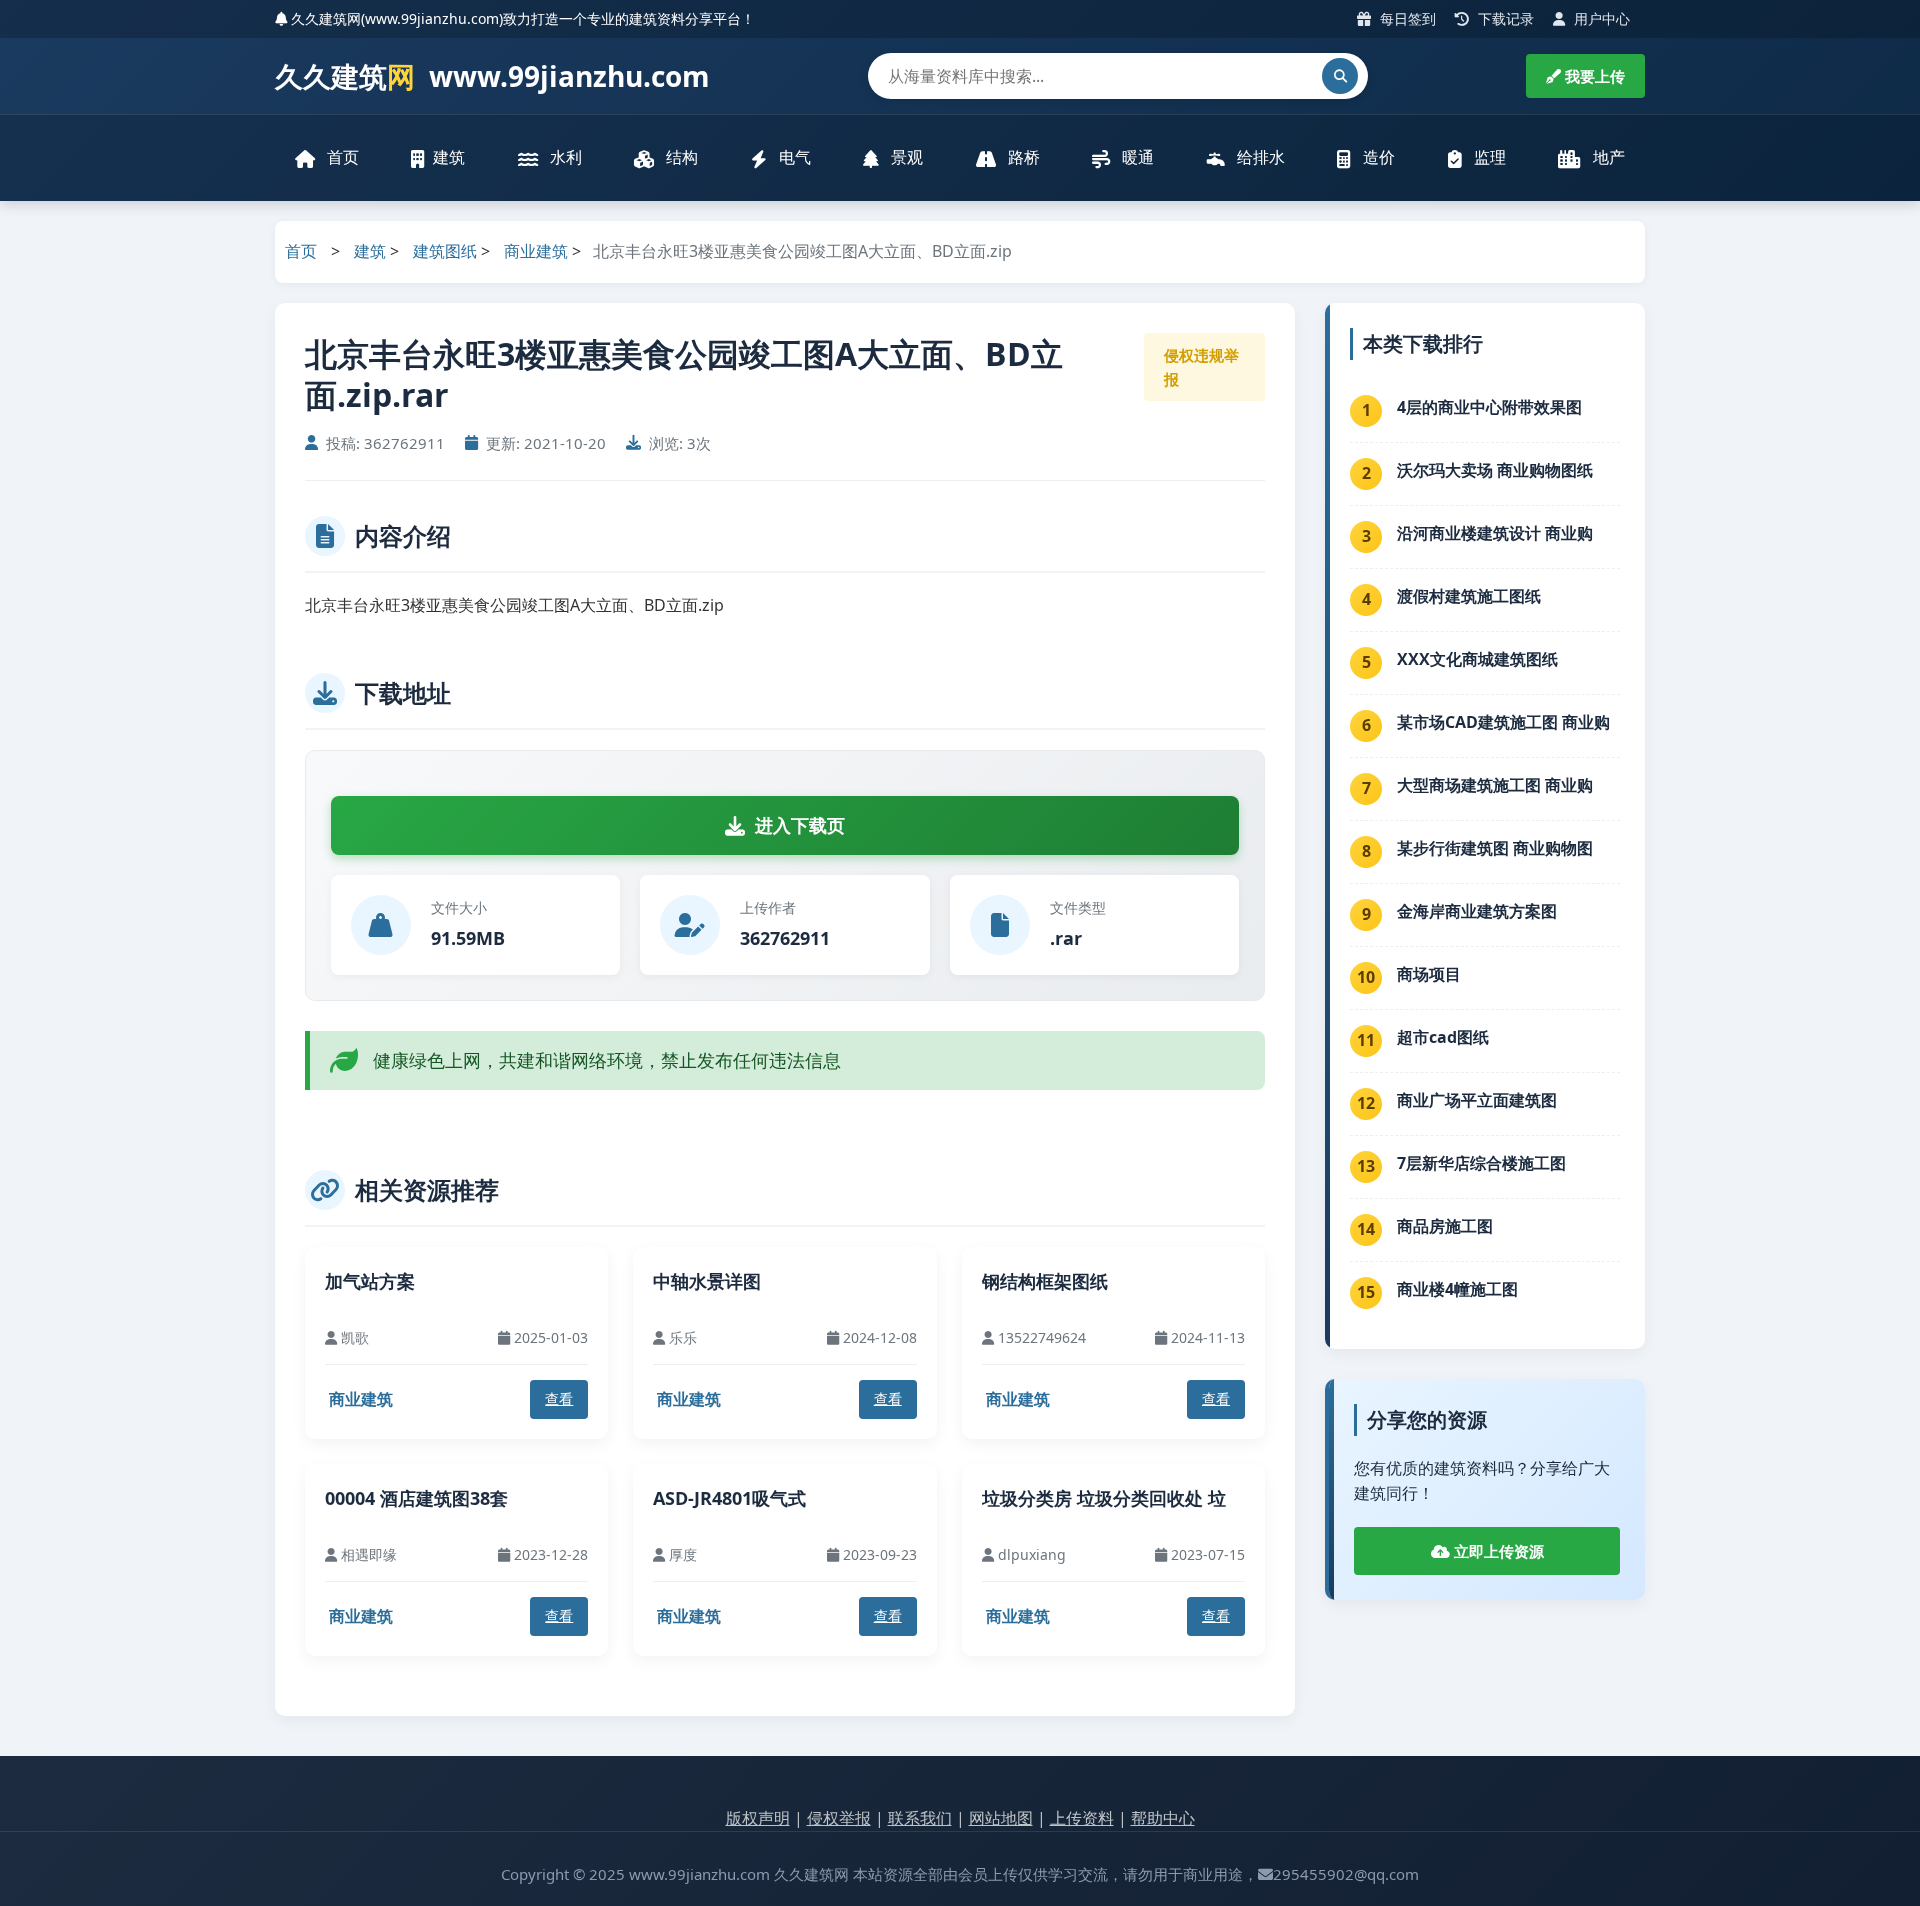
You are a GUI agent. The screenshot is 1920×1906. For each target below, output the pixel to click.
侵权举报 (839, 1818)
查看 (559, 1398)
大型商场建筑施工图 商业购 (1495, 785)
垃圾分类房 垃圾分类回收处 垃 (1104, 1498)
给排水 (1259, 157)
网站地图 (1001, 1818)
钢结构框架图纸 (1045, 1281)
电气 (793, 157)
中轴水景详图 (707, 1281)
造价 (1377, 157)
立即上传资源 (1497, 1551)
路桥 (1022, 157)
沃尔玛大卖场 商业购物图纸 (1495, 470)
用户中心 (1600, 18)
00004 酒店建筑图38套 (416, 1498)
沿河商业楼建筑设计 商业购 (1495, 533)
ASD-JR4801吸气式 (729, 1498)
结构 (680, 157)
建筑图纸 (445, 251)
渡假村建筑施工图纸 (1469, 596)
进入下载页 (800, 825)
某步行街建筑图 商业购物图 (1495, 848)
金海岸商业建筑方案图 (1477, 911)
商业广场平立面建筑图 (1477, 1100)
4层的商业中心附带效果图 (1489, 407)
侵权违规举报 (1201, 367)
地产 (1607, 157)
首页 (341, 157)
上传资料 (1082, 1818)
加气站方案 (370, 1281)
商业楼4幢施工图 (1457, 1289)
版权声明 (758, 1818)
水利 (564, 157)
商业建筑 (536, 251)
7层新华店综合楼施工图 (1481, 1163)
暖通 (1136, 157)
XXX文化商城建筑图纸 (1477, 659)
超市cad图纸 (1443, 1037)
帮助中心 (1163, 1818)
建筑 (449, 157)
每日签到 (1406, 18)
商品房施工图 (1445, 1226)
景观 (905, 157)
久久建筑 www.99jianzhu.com (492, 76)
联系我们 (920, 1818)
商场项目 (1429, 974)
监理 (1488, 157)
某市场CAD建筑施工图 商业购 (1503, 722)
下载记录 (1504, 18)
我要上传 (1593, 76)
